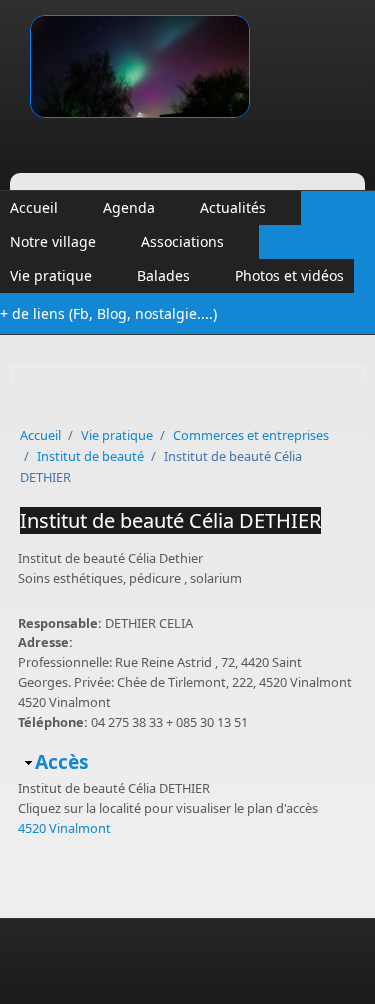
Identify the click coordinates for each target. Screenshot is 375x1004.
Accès (62, 761)
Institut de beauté (90, 456)
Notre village (53, 241)
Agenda (129, 207)
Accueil (34, 207)
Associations (182, 241)
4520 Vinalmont (64, 828)
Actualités (233, 207)
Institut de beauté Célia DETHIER (170, 520)
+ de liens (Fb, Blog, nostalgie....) (108, 313)
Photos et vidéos (289, 275)
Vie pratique (51, 275)
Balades (163, 275)
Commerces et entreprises (251, 435)
